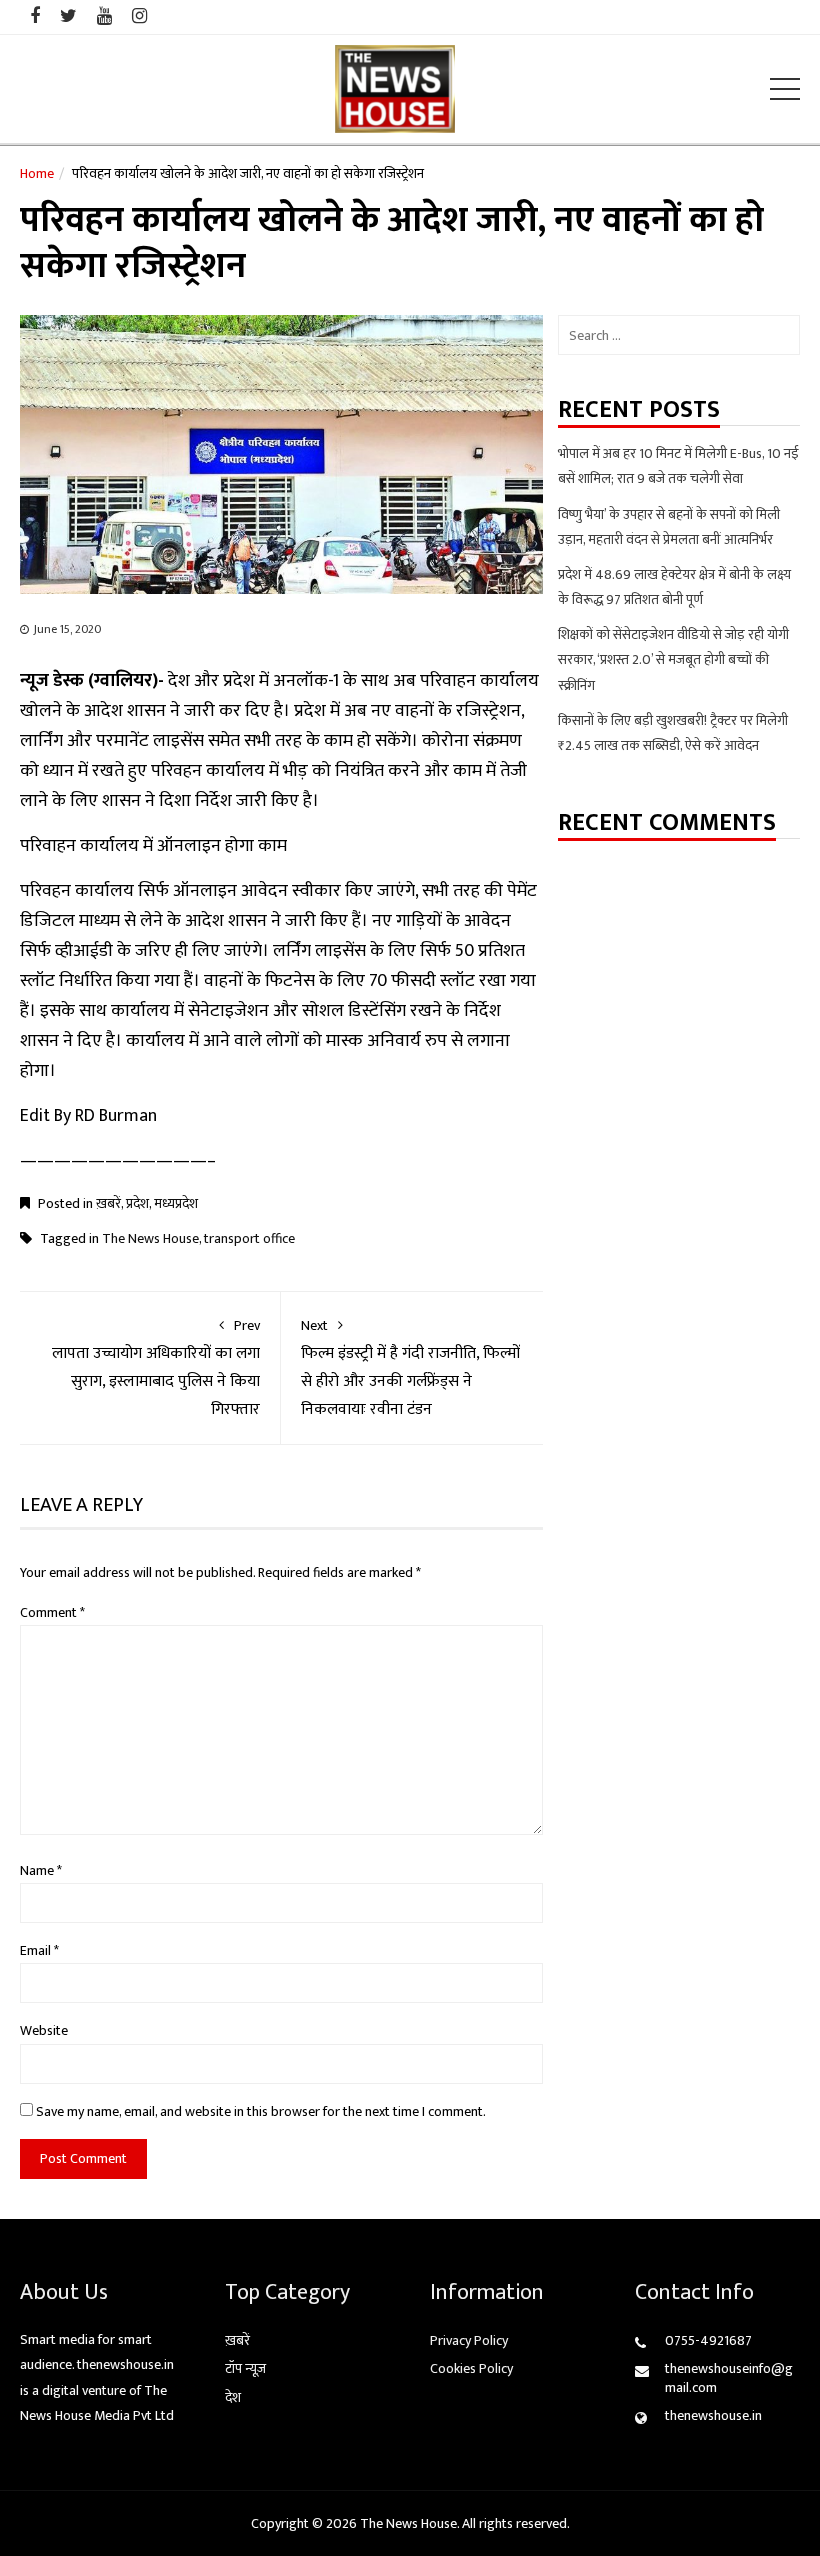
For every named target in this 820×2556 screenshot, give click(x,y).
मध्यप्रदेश (176, 1203)
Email (39, 1950)
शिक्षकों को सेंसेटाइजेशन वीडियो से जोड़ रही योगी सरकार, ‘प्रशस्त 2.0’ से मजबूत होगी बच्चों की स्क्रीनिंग (673, 659)
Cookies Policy (471, 2368)
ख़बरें (108, 1203)
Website (44, 2030)
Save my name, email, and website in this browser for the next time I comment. (261, 2111)
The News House (150, 1238)
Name (41, 1870)
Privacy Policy (469, 2340)
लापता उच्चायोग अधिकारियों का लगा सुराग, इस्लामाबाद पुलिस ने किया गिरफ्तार (156, 1368)
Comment (52, 1612)
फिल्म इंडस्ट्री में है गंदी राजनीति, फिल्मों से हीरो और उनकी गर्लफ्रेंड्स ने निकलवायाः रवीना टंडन (410, 1368)
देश (233, 2397)
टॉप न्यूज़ (245, 2368)
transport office (249, 1238)
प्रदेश (137, 1203)
